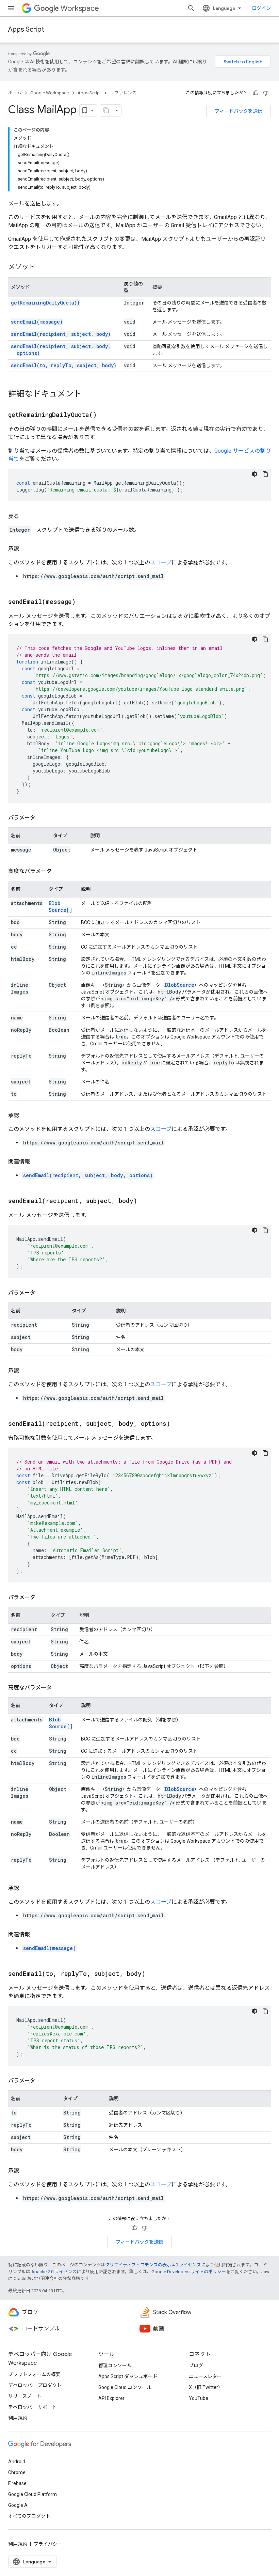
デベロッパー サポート (32, 2407)
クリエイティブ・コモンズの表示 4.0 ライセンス (153, 2265)
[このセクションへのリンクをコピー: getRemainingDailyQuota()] (105, 415)
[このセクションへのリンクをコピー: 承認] (26, 549)
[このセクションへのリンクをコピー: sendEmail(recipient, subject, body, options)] (179, 1424)
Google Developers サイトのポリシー (189, 2272)
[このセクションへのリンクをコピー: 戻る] (26, 516)
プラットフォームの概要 (34, 2374)
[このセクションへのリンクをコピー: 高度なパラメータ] (59, 871)
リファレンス (123, 93)
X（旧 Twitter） (206, 2387)
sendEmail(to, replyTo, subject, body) (64, 365)
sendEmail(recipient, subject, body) (61, 334)
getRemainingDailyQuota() (45, 303)
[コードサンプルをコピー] (265, 474)
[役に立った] (256, 93)
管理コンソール (115, 2366)
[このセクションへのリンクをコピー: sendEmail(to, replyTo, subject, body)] (154, 1974)
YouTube (199, 2398)
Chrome (17, 2472)
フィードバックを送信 (239, 111)
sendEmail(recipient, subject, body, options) (88, 1175)
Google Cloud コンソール (125, 2387)
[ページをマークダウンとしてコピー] (106, 110)
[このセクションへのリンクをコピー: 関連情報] (37, 1162)
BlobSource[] (60, 907)
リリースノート (25, 2396)
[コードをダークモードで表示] (255, 474)
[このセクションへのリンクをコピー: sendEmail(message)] (84, 602)
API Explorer (111, 2398)
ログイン (261, 8)
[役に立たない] (266, 93)
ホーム (15, 93)
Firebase (17, 2483)
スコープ (161, 563)
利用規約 (18, 2418)
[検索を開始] (191, 8)
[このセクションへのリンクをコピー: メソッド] (42, 267)
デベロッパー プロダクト (35, 2385)
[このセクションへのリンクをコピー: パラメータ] (42, 818)
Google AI (18, 2505)
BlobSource (180, 985)
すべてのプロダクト (29, 2516)
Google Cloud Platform (32, 2494)
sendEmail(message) (37, 322)
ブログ (196, 2366)
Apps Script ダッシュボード (128, 2376)
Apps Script (26, 29)
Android (17, 2462)
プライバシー (48, 2544)
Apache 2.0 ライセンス (54, 2272)
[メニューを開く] (11, 8)
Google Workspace (50, 93)
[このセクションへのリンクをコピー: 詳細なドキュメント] (88, 394)
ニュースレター (205, 2376)
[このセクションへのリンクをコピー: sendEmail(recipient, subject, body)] (146, 1201)
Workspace (80, 8)
